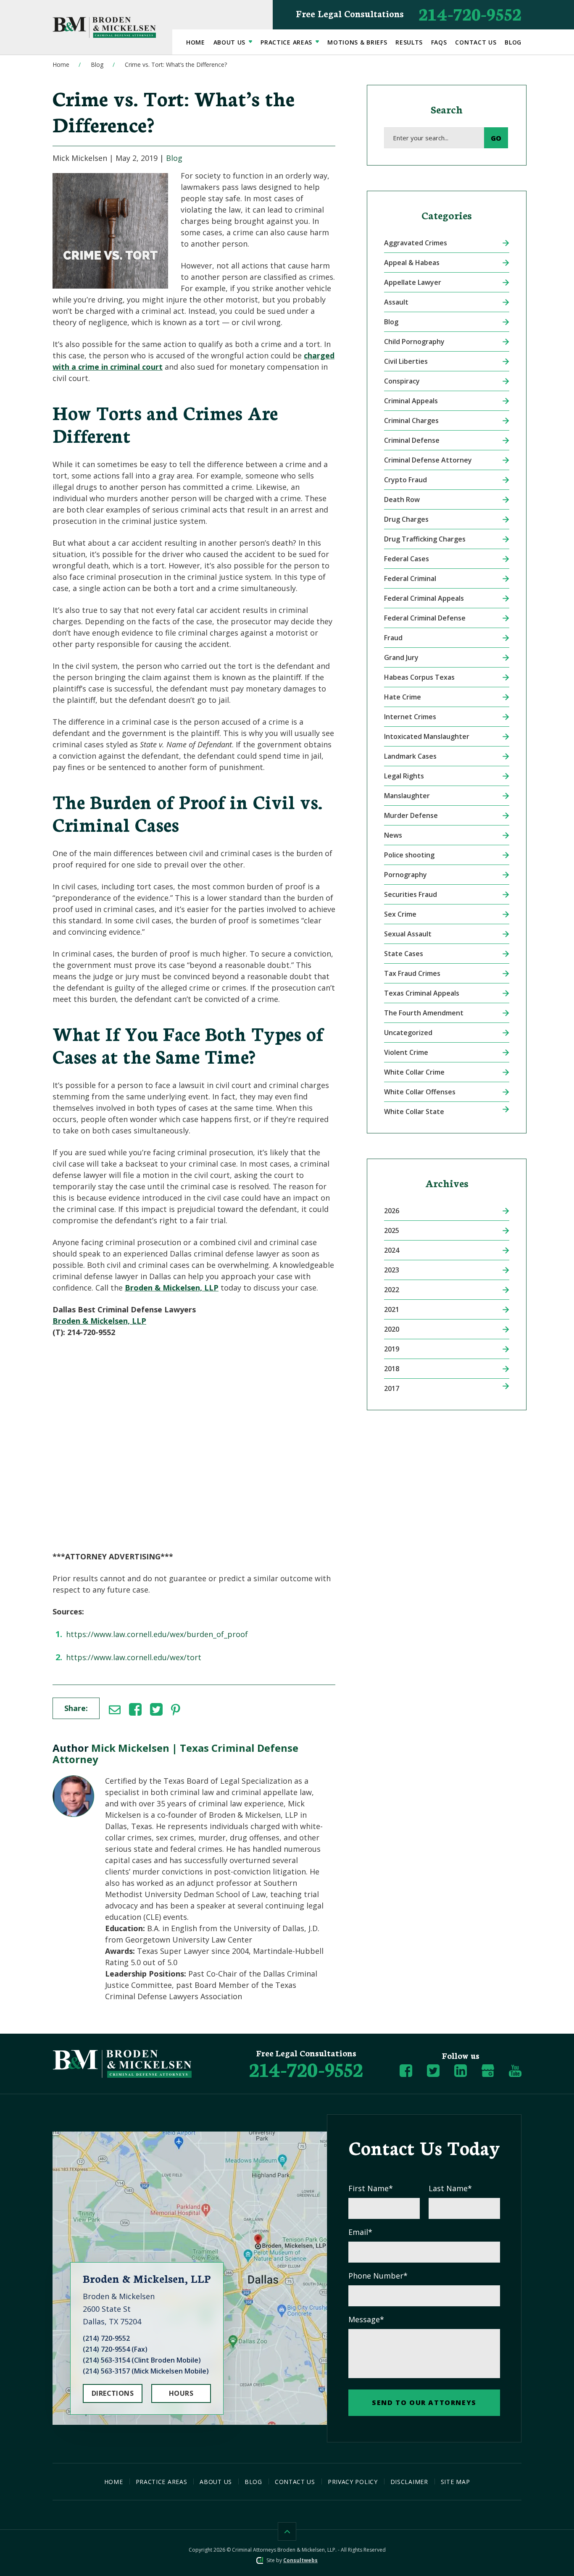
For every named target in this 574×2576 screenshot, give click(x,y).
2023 (392, 1270)
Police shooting (409, 855)
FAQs (439, 42)
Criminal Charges (411, 421)
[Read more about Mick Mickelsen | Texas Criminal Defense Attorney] (74, 1781)
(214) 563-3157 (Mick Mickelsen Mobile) (146, 2371)
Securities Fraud (411, 894)
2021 (392, 1309)
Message (366, 2319)
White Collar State (414, 1112)
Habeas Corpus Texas (419, 677)
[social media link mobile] (406, 2071)
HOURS (181, 2393)
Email (360, 2232)
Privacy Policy (353, 2482)
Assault (396, 302)
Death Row (402, 499)
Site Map (456, 2482)
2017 (392, 1388)
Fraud (393, 638)
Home (196, 42)
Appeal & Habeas (412, 263)
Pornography (405, 875)
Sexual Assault (408, 934)
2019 (392, 1349)
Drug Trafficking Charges (425, 539)
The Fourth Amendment (424, 1013)
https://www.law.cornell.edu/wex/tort (134, 1657)
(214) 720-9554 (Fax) (115, 2349)
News (393, 835)
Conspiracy (402, 381)
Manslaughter (407, 796)
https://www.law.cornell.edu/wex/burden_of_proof (157, 1634)
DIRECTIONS (113, 2393)
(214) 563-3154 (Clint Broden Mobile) (142, 2360)
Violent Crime (406, 1052)
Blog (513, 42)
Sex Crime (400, 914)
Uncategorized (408, 1033)
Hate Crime (403, 697)
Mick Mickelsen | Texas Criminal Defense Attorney (175, 1753)
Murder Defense (411, 815)
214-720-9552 (409, 13)
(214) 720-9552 (106, 2338)
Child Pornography (414, 342)
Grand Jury (401, 657)
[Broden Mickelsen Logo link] (104, 27)
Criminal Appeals (411, 401)
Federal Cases (407, 559)
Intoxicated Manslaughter (427, 736)
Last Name (450, 2188)
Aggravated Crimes (416, 243)
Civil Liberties (406, 361)
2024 (392, 1250)
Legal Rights (404, 776)
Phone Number (378, 2276)
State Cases (404, 954)
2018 (392, 1369)
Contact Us (476, 42)
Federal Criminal (410, 578)
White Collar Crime (414, 1072)
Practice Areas (287, 42)
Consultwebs (300, 2560)
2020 (392, 1329)
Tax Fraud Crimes (412, 973)
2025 (392, 1230)
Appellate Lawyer (413, 282)
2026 (392, 1211)
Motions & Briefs (357, 42)
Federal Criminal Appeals (424, 598)
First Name (371, 2188)
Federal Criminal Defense (425, 618)
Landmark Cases (410, 756)
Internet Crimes (410, 717)
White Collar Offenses (420, 1092)
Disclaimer (409, 2482)
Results (409, 42)
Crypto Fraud (405, 480)
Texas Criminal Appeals (422, 993)
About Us (230, 42)
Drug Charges (406, 519)
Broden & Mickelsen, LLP (172, 1288)
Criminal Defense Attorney (428, 460)
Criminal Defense (412, 440)
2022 (392, 1290)
